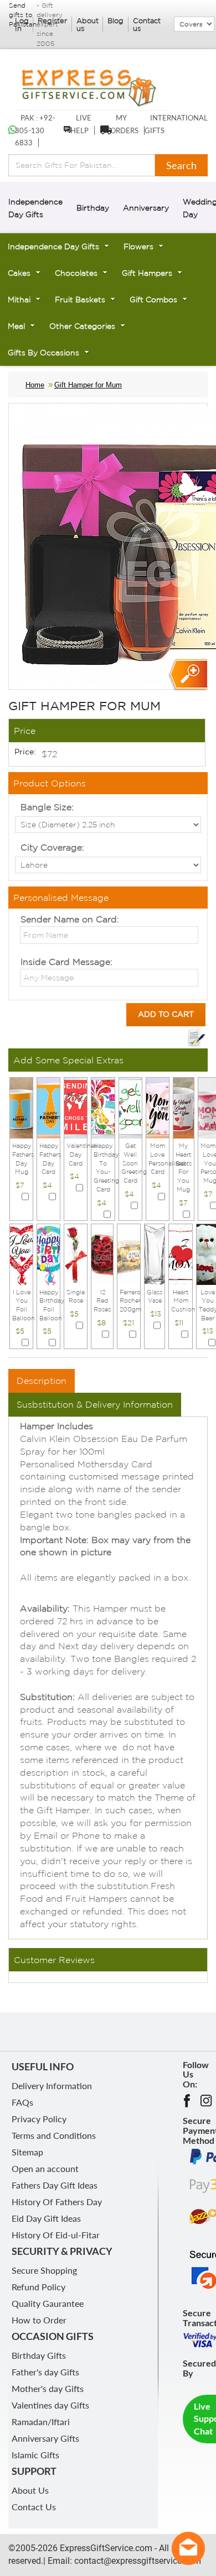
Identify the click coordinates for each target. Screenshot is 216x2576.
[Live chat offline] (188, 2548)
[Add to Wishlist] (196, 1037)
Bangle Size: (47, 807)
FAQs (22, 2102)
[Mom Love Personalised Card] (158, 1107)
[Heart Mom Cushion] (180, 1253)
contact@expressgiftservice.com (137, 2561)
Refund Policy (38, 2287)
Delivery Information (52, 2086)
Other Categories (82, 326)
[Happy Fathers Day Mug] (21, 1107)
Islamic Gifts (35, 2455)
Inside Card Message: (66, 962)
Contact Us (34, 2507)
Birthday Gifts (39, 2355)
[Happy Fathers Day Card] (48, 1107)
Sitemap (27, 2152)
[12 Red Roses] (102, 1253)
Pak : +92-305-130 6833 (35, 130)
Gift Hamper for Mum (88, 385)
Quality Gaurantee (48, 2303)
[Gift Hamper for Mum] (187, 675)
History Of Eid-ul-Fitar (56, 2235)
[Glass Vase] (155, 1253)
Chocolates (76, 273)
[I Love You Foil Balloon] (21, 1253)
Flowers (138, 246)
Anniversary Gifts (45, 2438)
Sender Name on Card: (70, 919)
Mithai (19, 300)
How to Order (39, 2320)
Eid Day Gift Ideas (46, 2218)
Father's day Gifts (45, 2372)
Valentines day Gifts (50, 2405)
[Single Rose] (76, 1253)
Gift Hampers (147, 273)
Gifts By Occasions (43, 353)
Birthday (93, 208)
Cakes (19, 273)
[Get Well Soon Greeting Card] (130, 1107)
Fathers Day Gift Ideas (55, 2185)
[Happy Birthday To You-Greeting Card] (103, 1107)
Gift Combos (153, 300)
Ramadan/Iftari (41, 2422)
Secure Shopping (44, 2270)
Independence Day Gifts (53, 246)
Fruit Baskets (80, 300)
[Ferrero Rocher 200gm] (129, 1253)
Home (35, 385)
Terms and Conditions (54, 2135)
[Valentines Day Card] (76, 1107)
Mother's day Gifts (48, 2388)
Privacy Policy (39, 2119)
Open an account (45, 2168)
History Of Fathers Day (57, 2202)
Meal (16, 326)
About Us (30, 2490)
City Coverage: (52, 847)
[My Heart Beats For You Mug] (184, 1107)
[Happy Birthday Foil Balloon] (48, 1253)
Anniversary (146, 208)
